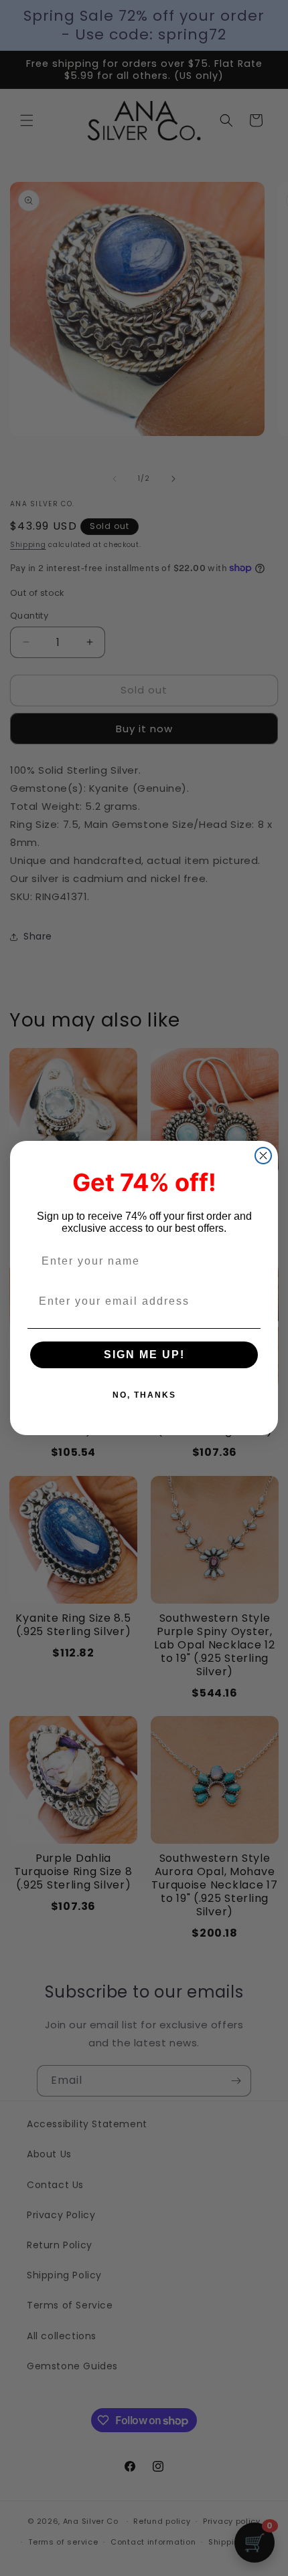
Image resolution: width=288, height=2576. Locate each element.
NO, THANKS (144, 1395)
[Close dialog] (263, 1156)
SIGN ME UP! (144, 1355)
